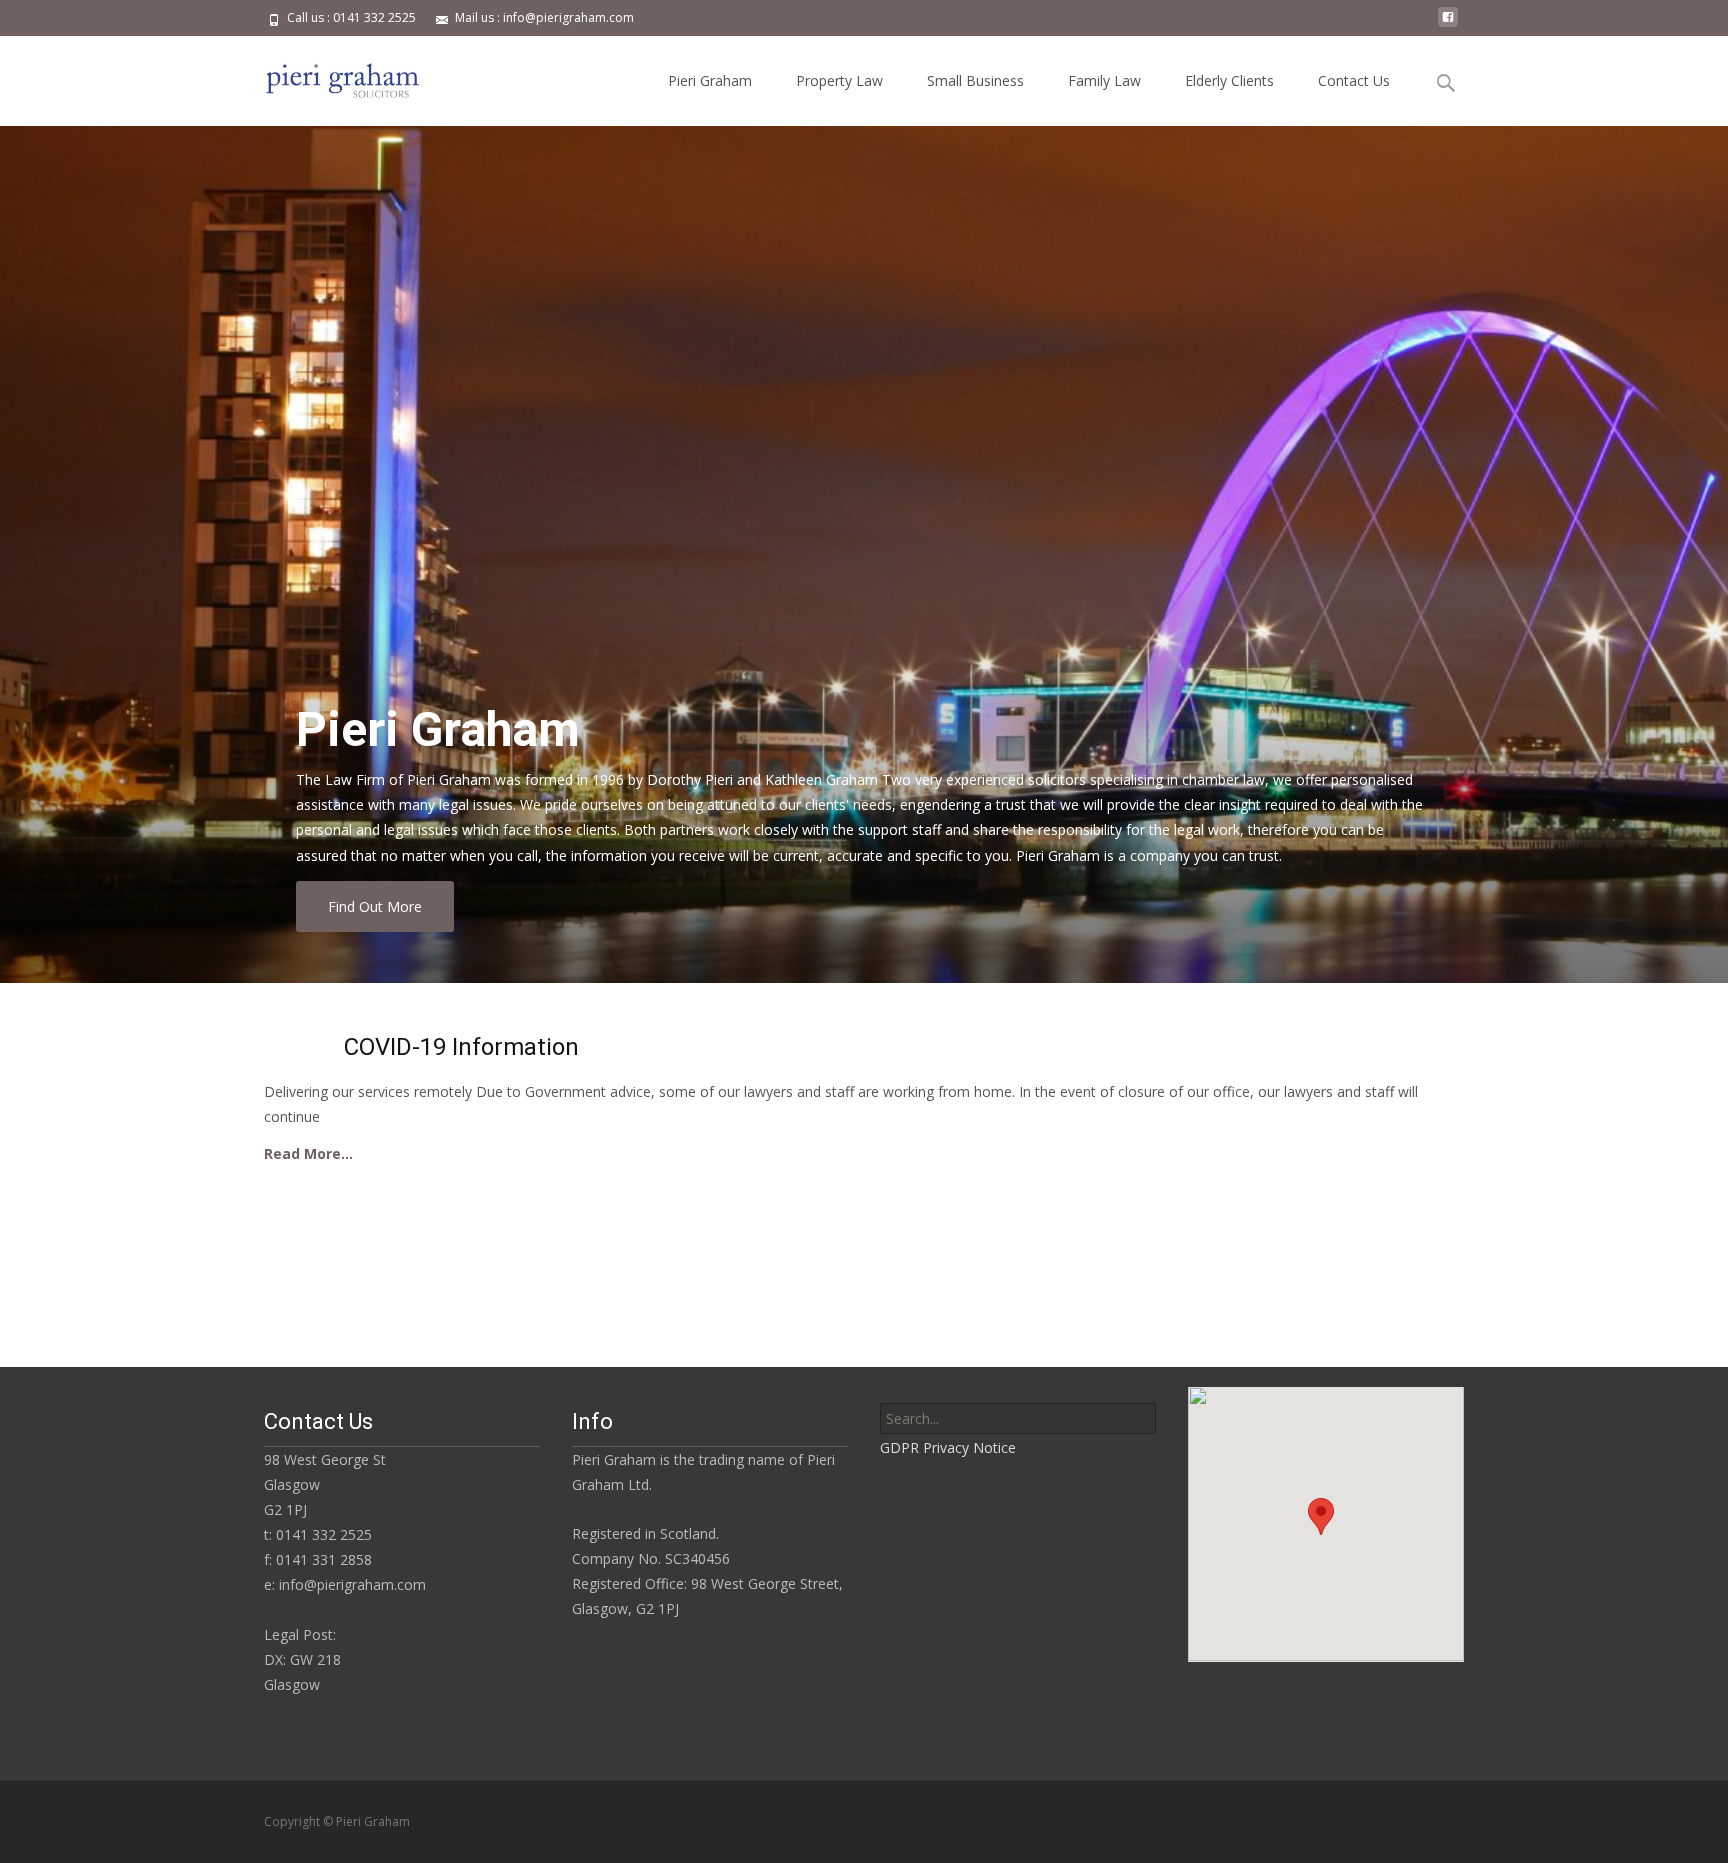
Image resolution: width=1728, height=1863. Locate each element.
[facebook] (1448, 24)
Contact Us (1354, 80)
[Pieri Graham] (327, 76)
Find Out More (375, 906)
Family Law (1104, 80)
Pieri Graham (710, 80)
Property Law (839, 80)
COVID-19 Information (461, 1047)
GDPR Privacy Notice (948, 1447)
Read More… (308, 1153)
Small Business (975, 80)
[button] (1321, 1516)
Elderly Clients (1229, 80)
